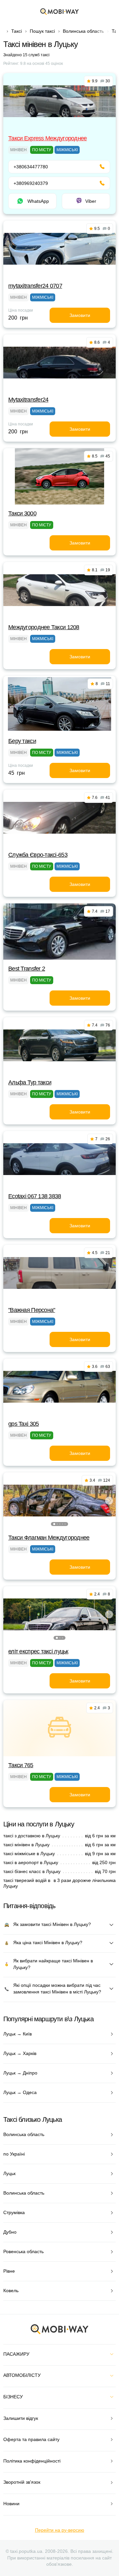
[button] (54, 1524)
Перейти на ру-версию (60, 2530)
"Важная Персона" (32, 1310)
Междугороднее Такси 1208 (44, 627)
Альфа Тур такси (30, 1082)
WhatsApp (38, 201)
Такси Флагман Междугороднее (49, 1538)
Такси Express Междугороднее (48, 138)
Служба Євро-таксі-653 (38, 855)
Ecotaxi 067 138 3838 (35, 1196)
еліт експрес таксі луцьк (38, 1651)
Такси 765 (21, 1765)
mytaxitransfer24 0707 (35, 286)
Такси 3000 (22, 513)
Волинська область (83, 31)
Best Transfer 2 (27, 969)
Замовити (80, 315)
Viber (91, 201)
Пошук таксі (42, 31)
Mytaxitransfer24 (28, 400)
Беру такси (22, 741)
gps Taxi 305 (23, 1424)
